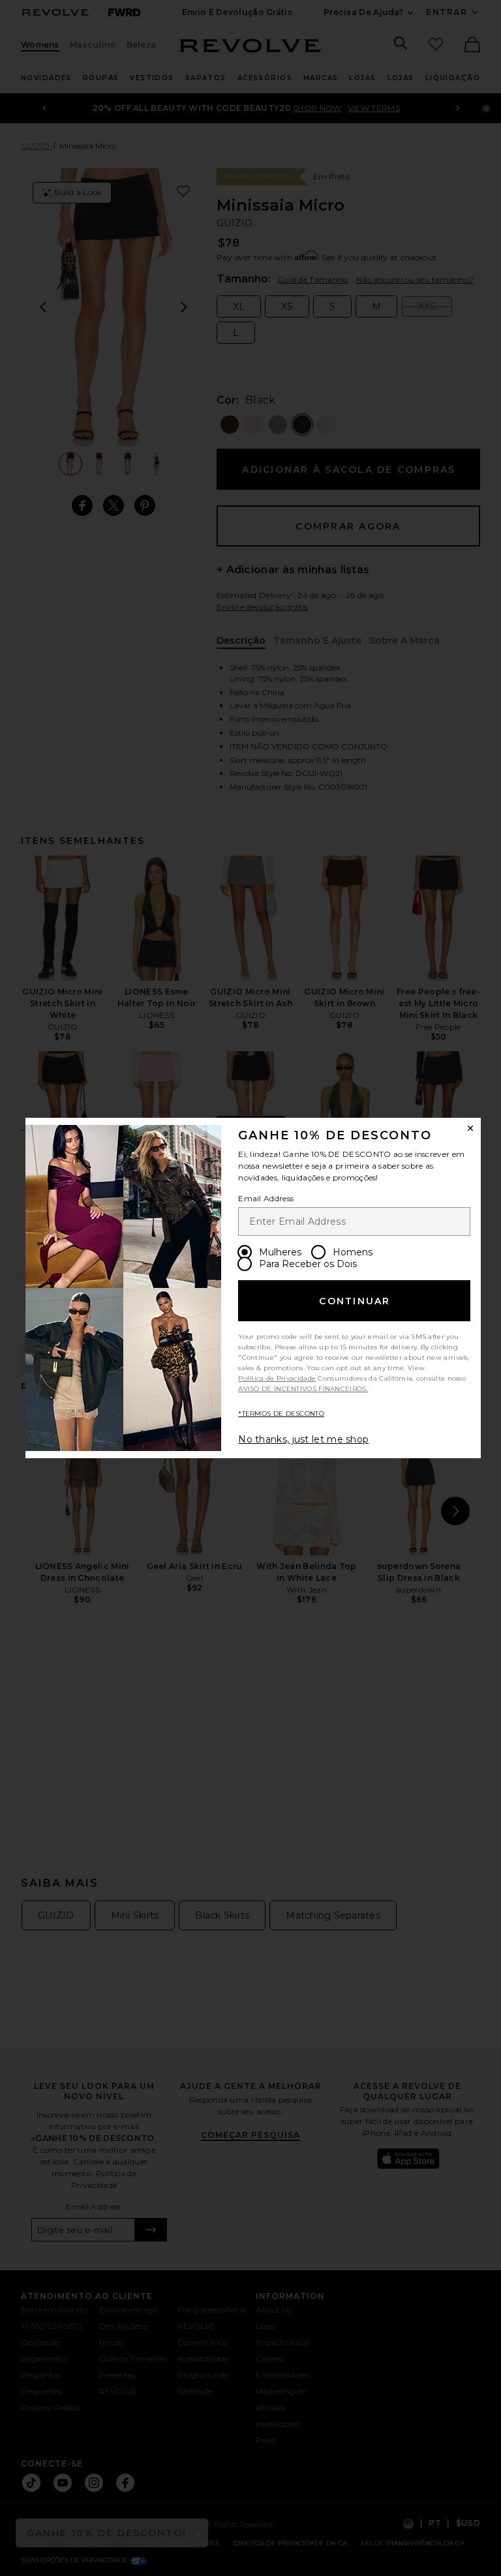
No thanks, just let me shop (303, 1439)
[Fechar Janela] (470, 1128)
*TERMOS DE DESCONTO (281, 1414)
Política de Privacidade (277, 1378)
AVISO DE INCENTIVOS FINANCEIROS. (303, 1389)
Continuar (355, 1301)
